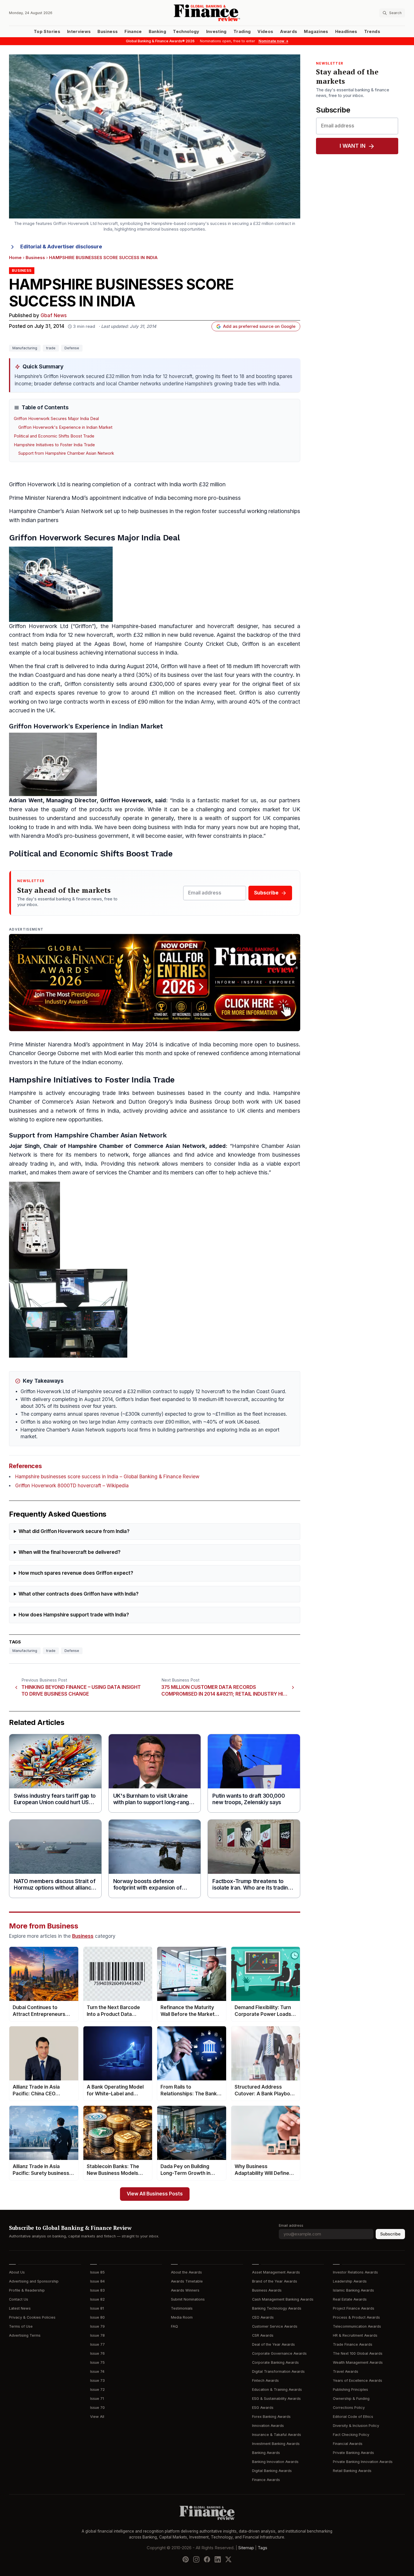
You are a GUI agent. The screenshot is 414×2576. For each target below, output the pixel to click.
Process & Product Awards (356, 2317)
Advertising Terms (25, 2335)
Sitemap (246, 2548)
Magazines (316, 32)
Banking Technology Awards (277, 2308)
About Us (17, 2272)
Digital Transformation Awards (278, 2371)
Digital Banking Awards (272, 2471)
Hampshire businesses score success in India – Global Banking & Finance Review (107, 1477)
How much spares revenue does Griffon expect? (76, 1573)
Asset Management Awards (276, 2272)
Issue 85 (97, 2272)
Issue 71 (97, 2399)
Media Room (182, 2317)
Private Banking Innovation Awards (363, 2462)
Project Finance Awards (354, 2308)
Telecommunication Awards (357, 2326)
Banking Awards (266, 2453)
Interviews (79, 32)
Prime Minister (27, 498)
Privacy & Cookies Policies (32, 2317)
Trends (372, 32)
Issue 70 (97, 2408)
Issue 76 (97, 2353)
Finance (133, 32)
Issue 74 (97, 2371)
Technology (186, 32)
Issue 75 (97, 2362)
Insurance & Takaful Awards (277, 2435)
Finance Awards (266, 2480)
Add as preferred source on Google (259, 326)
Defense (72, 348)
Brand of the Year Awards (275, 2281)
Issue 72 (97, 2390)
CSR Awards (263, 2335)
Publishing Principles (350, 2390)
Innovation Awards (268, 2426)
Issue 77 (97, 2344)
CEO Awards (263, 2317)
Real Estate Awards (350, 2299)
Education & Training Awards (277, 2390)
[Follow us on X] (228, 2559)
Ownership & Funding (351, 2399)
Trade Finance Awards (353, 2344)
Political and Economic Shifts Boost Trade (54, 436)
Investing (216, 32)
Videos (265, 32)
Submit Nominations (188, 2299)
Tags (262, 2548)
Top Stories (47, 32)
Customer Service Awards (275, 2326)
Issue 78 (97, 2335)
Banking (157, 32)
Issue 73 (97, 2381)
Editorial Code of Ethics (353, 2417)
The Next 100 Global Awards (358, 2353)
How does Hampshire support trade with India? (74, 1615)
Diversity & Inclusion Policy (356, 2426)
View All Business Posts (155, 2194)
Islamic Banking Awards (353, 2290)
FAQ (174, 2326)
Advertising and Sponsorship (34, 2281)
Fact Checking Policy (351, 2435)
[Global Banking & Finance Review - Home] (207, 13)
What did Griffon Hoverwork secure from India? (74, 1531)
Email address (291, 2225)
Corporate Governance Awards (279, 2353)
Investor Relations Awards (355, 2272)
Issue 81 (97, 2308)
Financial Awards (348, 2444)
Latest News (20, 2308)
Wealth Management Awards (358, 2362)
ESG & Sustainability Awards (276, 2399)
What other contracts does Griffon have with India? (79, 1594)
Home (15, 258)
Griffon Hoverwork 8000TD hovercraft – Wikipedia (72, 1486)
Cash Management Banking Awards (283, 2299)
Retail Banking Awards (352, 2471)
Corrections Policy (349, 2408)
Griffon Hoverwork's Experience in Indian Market (65, 427)
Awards (289, 32)
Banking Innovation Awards (275, 2462)
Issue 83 (97, 2290)
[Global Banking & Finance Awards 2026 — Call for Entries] (155, 983)
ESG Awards (263, 2408)
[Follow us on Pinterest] (186, 2559)
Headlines (346, 32)
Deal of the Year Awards (273, 2344)
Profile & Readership (27, 2290)
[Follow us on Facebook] (207, 2559)
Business (108, 32)
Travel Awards (346, 2371)
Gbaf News (54, 316)
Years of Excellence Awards (358, 2381)
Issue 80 (97, 2317)
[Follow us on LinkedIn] (218, 2559)
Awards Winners (185, 2290)
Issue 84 (97, 2281)
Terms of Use (21, 2326)
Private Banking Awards (353, 2453)
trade (51, 348)
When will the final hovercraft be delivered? (70, 1552)
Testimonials (182, 2308)
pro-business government (96, 836)
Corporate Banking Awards (275, 2362)
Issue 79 (97, 2326)
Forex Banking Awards (271, 2417)
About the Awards (186, 2272)
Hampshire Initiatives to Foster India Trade (54, 445)
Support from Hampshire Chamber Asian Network (66, 453)
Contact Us (19, 2299)
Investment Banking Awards (276, 2444)
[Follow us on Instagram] (196, 2559)
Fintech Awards (265, 2381)
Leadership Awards (350, 2281)
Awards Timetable (187, 2281)
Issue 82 (97, 2299)
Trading (242, 32)
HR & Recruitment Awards (355, 2335)
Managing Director (71, 800)
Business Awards (267, 2290)
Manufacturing (25, 348)
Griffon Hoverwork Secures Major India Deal (56, 419)
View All (97, 2417)
